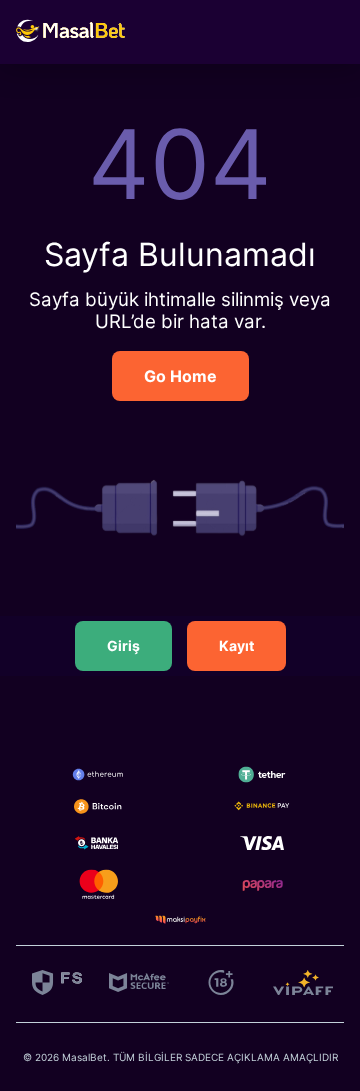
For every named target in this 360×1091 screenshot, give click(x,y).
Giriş (123, 645)
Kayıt (236, 645)
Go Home (180, 376)
